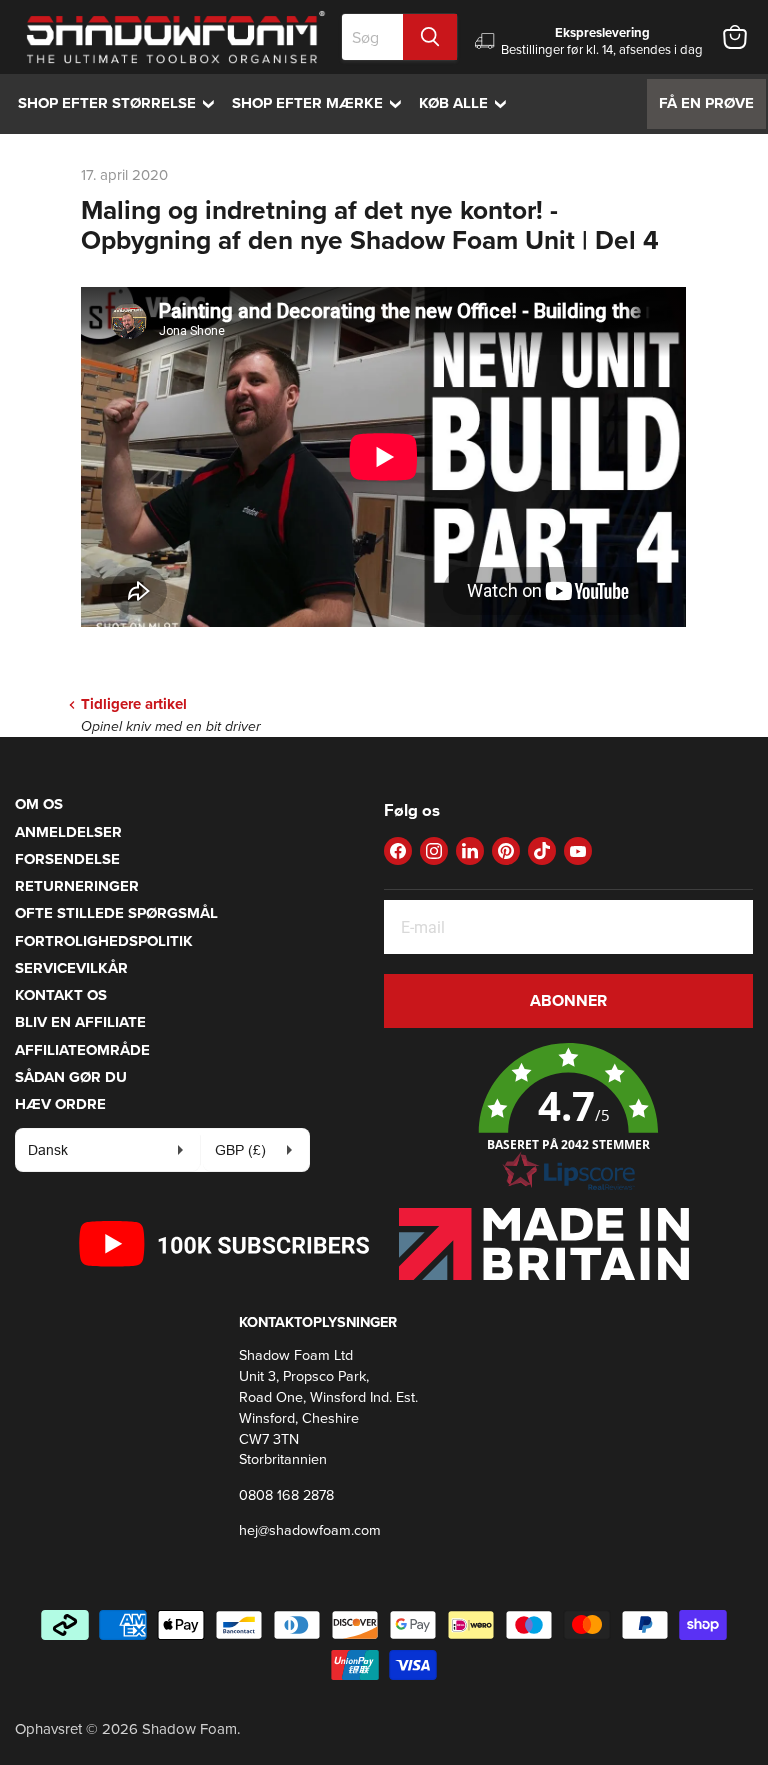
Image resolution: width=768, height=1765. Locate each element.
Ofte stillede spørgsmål (116, 913)
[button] (568, 1118)
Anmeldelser (68, 832)
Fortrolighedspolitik (104, 941)
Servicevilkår (71, 968)
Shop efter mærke (321, 103)
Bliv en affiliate (80, 1022)
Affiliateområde (82, 1050)
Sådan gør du (71, 1077)
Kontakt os (61, 995)
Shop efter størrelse (121, 103)
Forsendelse (67, 859)
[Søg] (430, 37)
